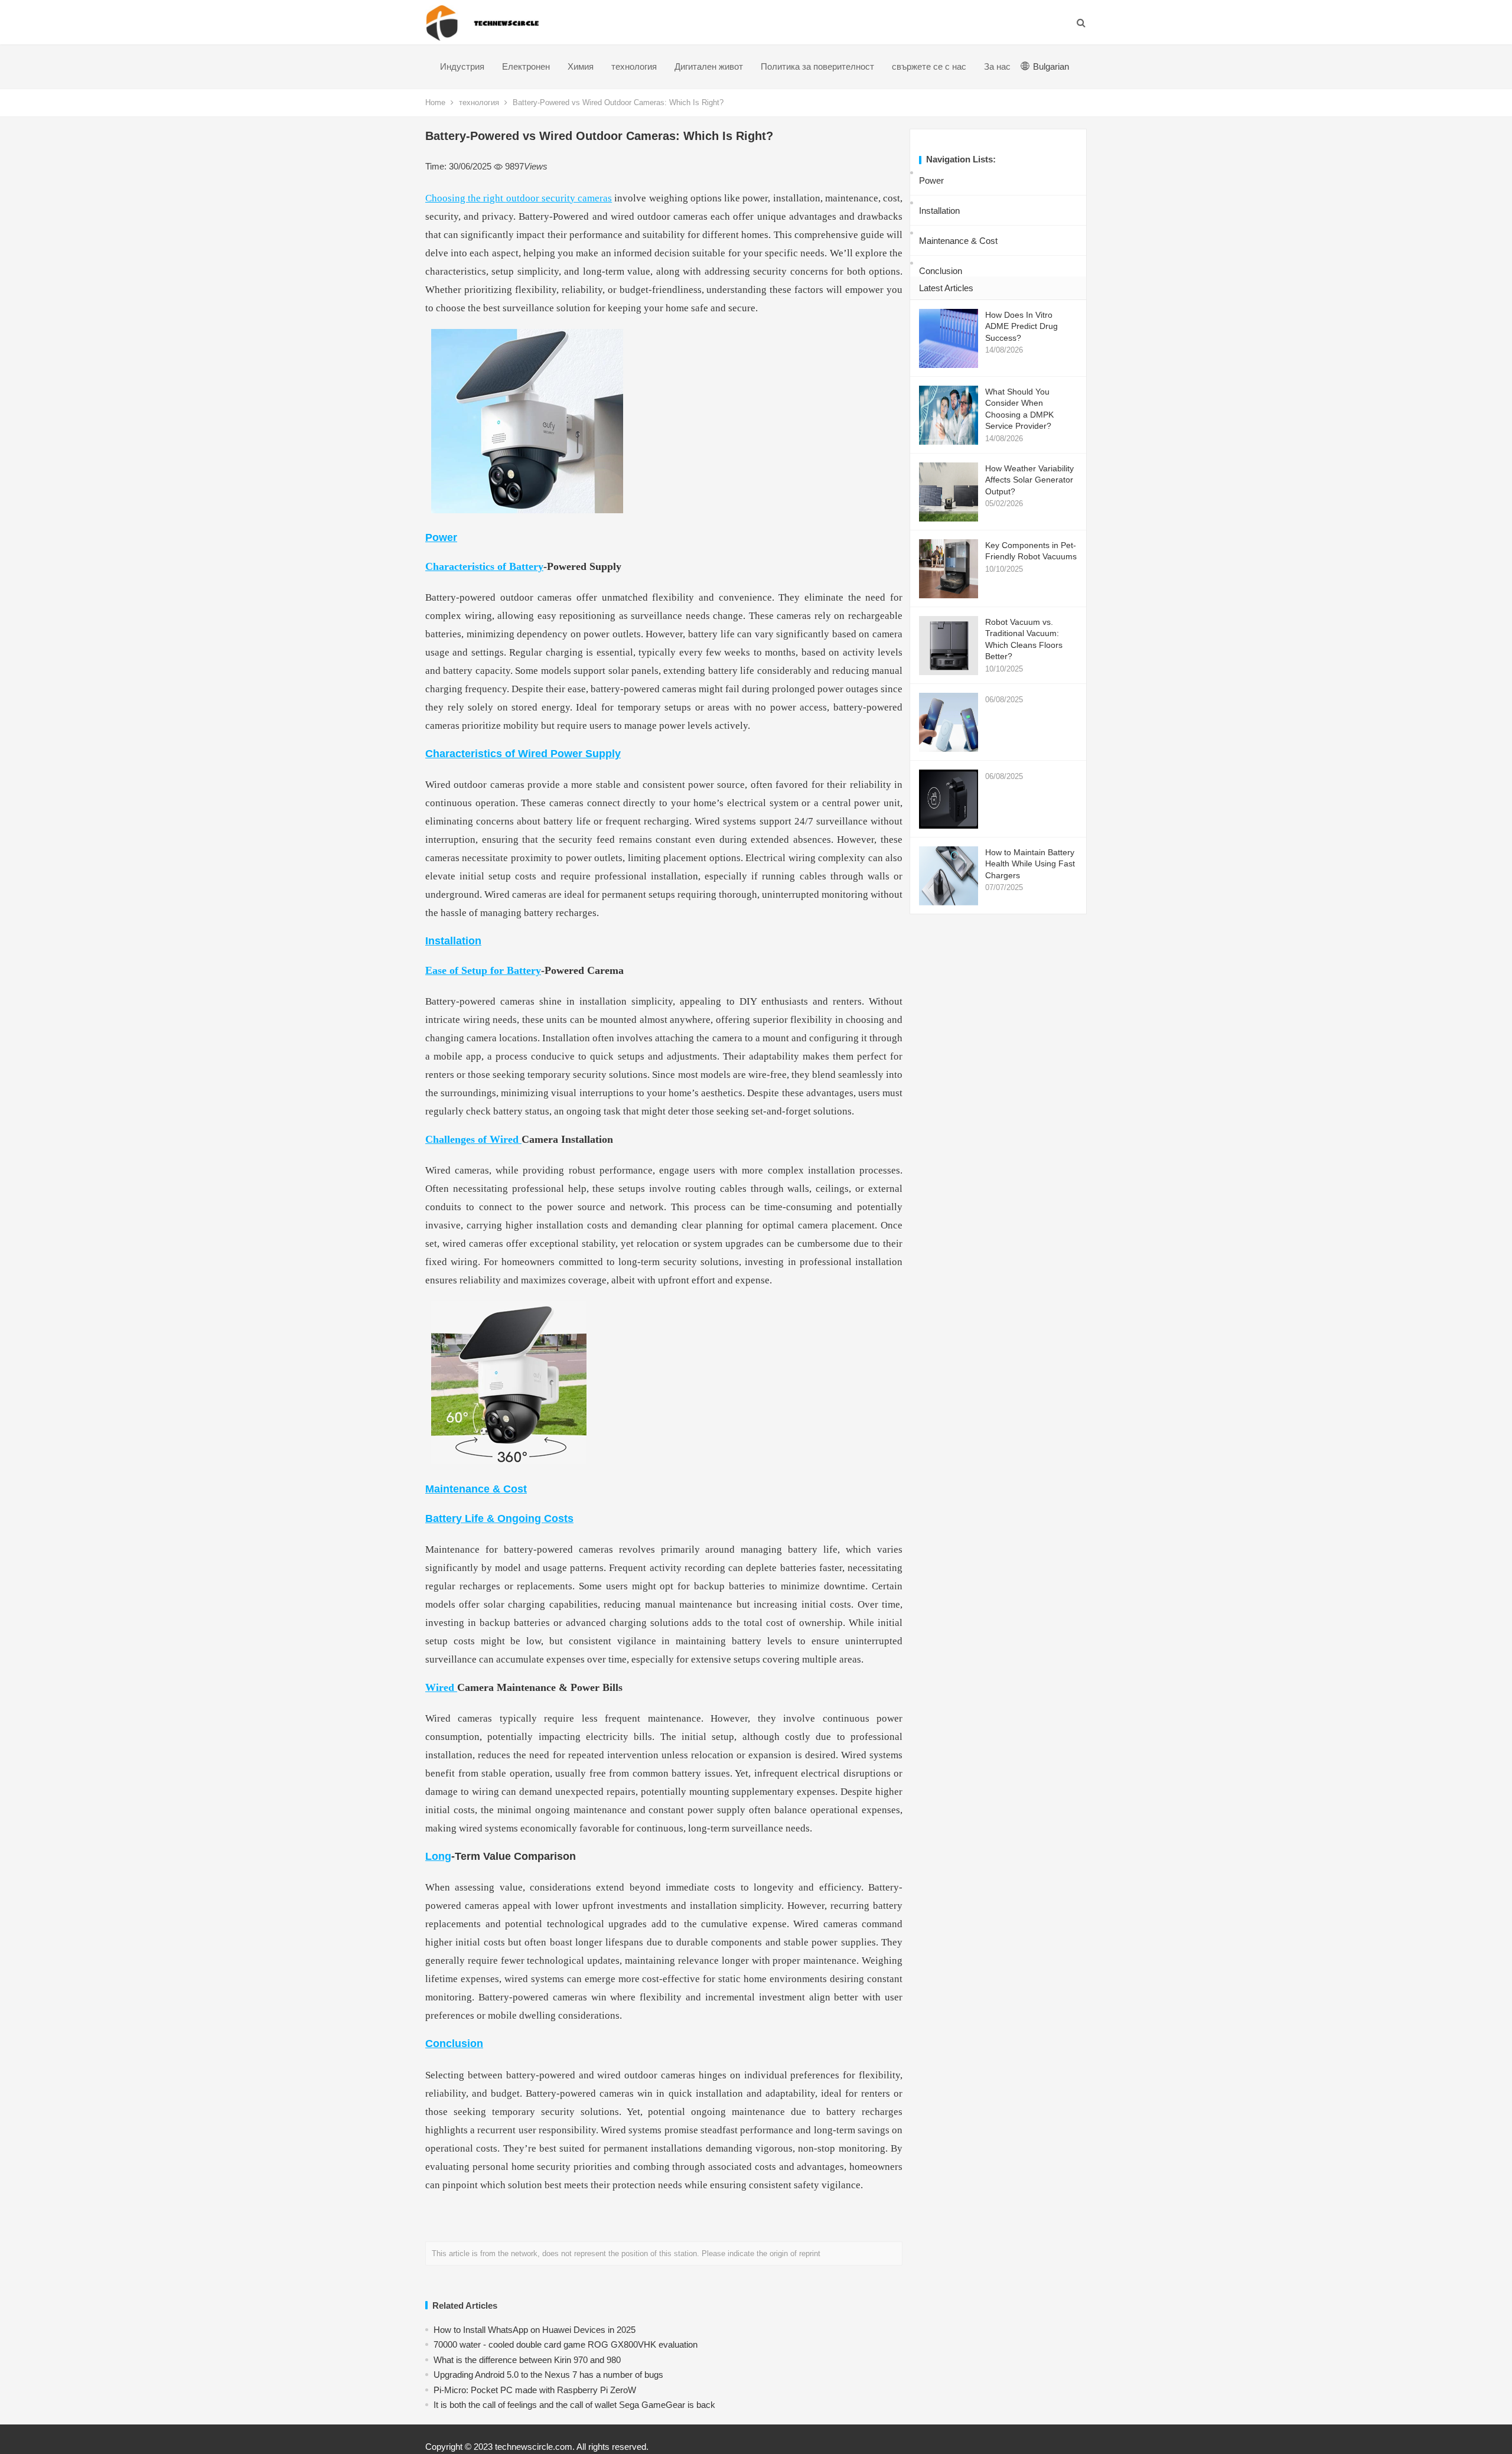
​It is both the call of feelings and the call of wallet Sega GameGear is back (574, 2405)
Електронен (526, 66)
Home (435, 102)
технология (634, 66)
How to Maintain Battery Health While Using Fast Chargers (1030, 864)
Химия (581, 66)
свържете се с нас (929, 66)
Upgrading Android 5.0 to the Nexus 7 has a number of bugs (548, 2375)
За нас (997, 66)
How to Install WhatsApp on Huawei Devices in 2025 (535, 2330)
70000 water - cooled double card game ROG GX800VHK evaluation (566, 2344)
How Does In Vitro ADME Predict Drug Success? (1021, 326)
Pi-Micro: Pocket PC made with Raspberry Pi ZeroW (535, 2390)
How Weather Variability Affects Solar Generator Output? (1029, 480)
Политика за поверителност (817, 66)
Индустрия (462, 66)
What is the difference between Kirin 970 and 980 (527, 2360)
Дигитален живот (709, 66)
